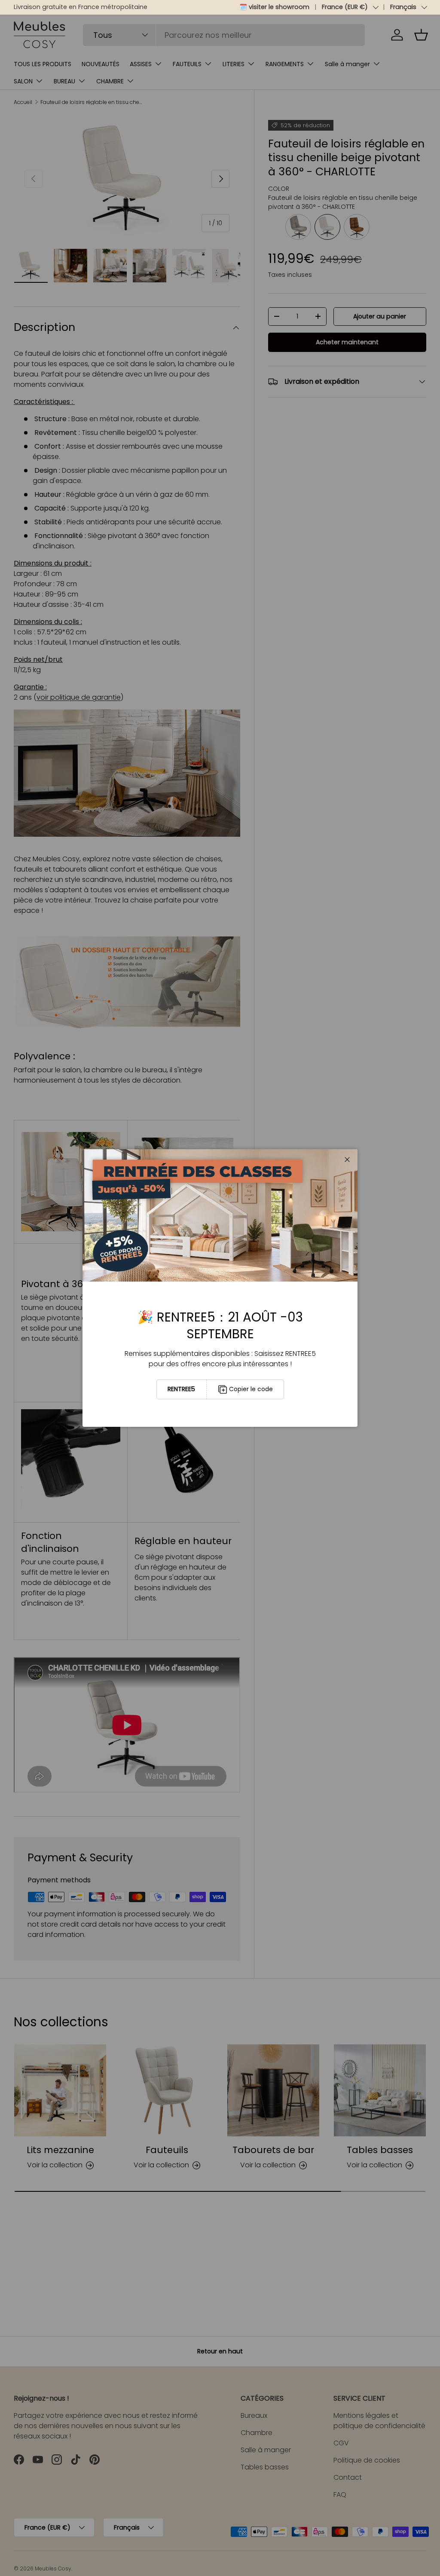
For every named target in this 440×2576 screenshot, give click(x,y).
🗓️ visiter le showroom (274, 7)
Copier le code (251, 1389)
